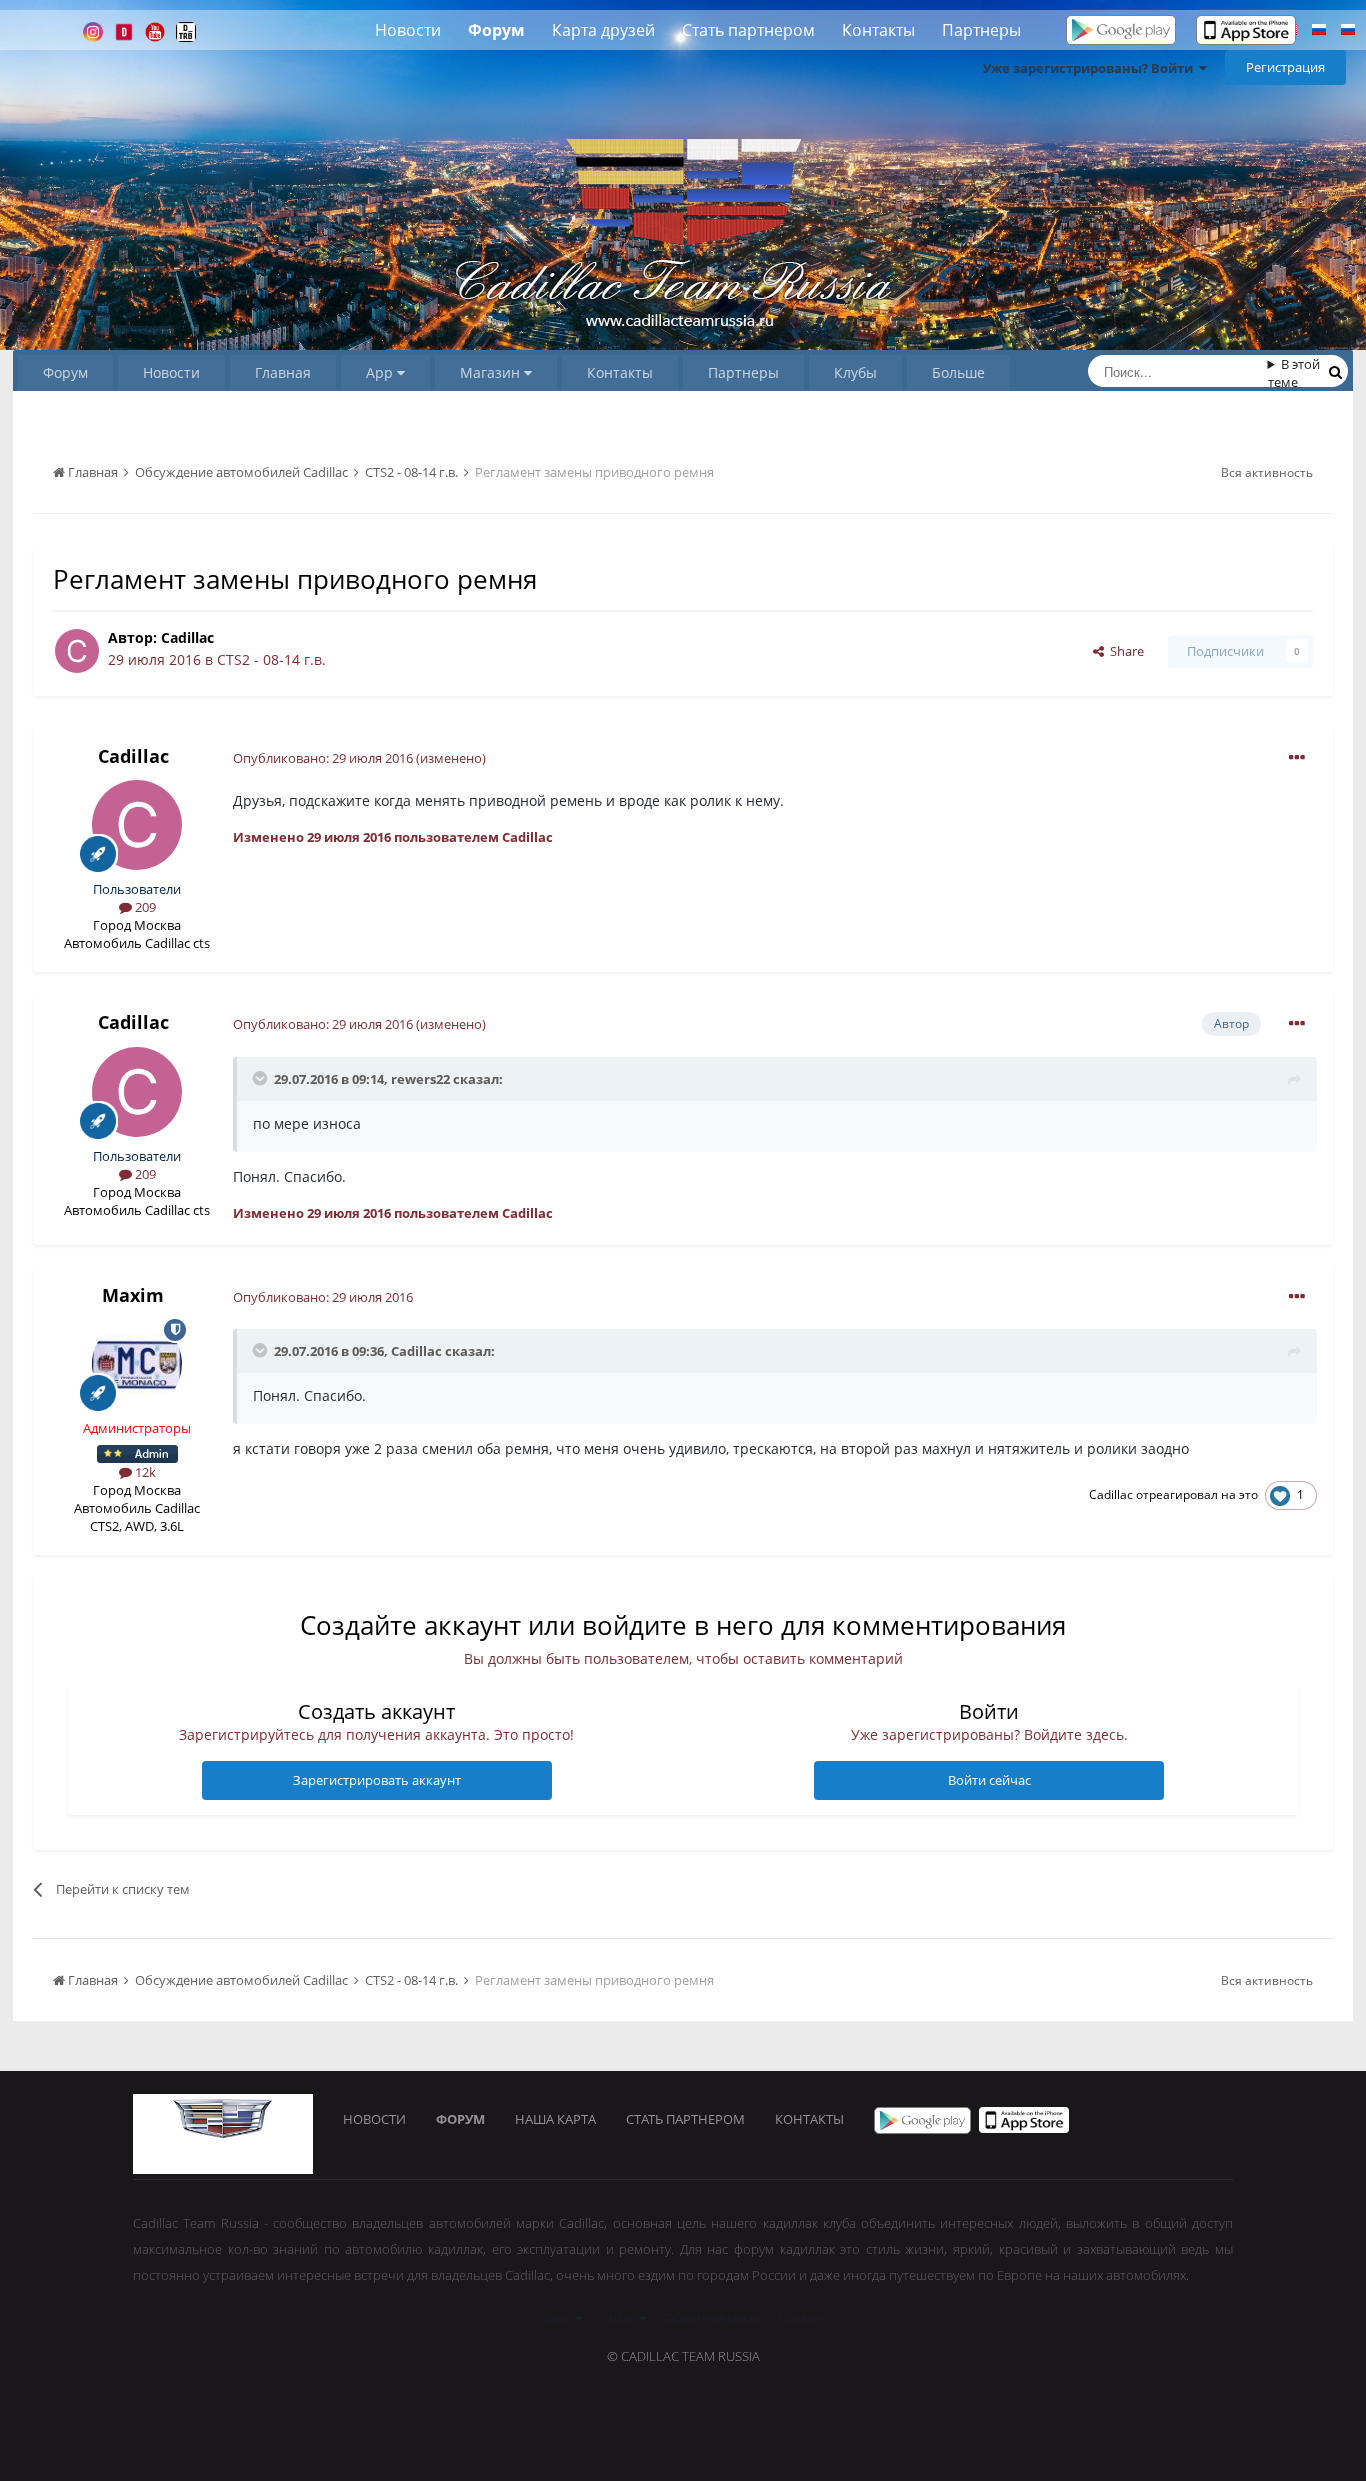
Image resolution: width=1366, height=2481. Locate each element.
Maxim (133, 1295)
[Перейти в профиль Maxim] (137, 1364)
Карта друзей (603, 30)
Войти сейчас (989, 1780)
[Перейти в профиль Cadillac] (77, 651)
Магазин (492, 372)
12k (144, 1472)
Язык (559, 2318)
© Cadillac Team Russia (683, 2356)
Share (1124, 651)
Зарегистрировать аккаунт (377, 1780)
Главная (283, 372)
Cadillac (187, 637)
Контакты (878, 30)
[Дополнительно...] (1297, 758)
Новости (408, 30)
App (381, 372)
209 (144, 907)
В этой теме (1294, 373)
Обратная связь (712, 2318)
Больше (958, 372)
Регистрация (1285, 67)
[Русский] (1319, 32)
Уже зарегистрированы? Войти (1091, 68)
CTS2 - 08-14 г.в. (271, 659)
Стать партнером (748, 30)
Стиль (619, 2318)
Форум (496, 30)
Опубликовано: (323, 758)
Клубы (855, 372)
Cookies (801, 2318)
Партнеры (981, 30)
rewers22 (420, 1079)
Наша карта (555, 2119)
